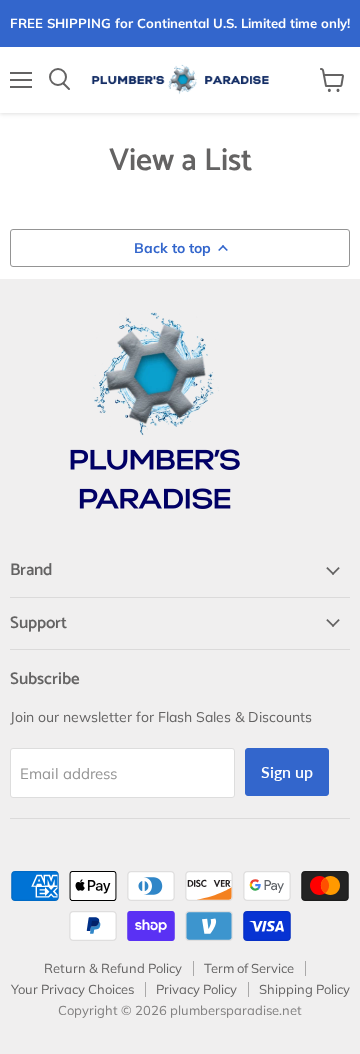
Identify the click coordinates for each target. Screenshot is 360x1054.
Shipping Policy (304, 989)
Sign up (287, 771)
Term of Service (249, 968)
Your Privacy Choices (72, 989)
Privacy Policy (196, 989)
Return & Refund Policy (113, 968)
